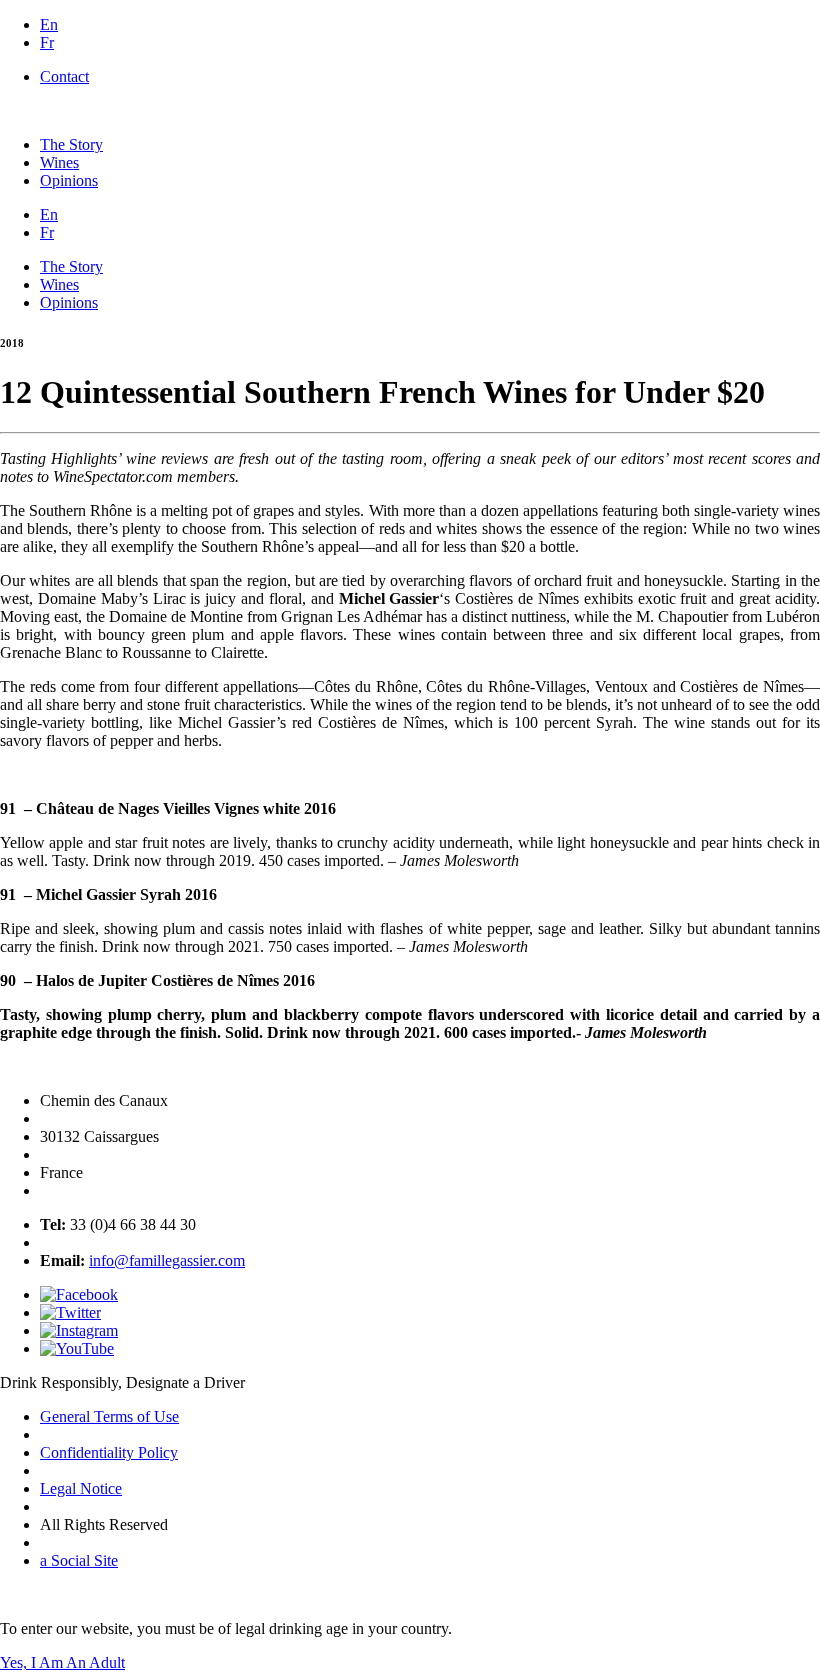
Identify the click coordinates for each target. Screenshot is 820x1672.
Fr (47, 42)
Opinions (69, 180)
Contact (64, 76)
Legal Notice (81, 1488)
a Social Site (79, 1560)
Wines (59, 162)
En (49, 24)
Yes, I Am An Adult (62, 1662)
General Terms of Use (109, 1416)
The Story (71, 144)
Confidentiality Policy (109, 1452)
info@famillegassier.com (167, 1260)
